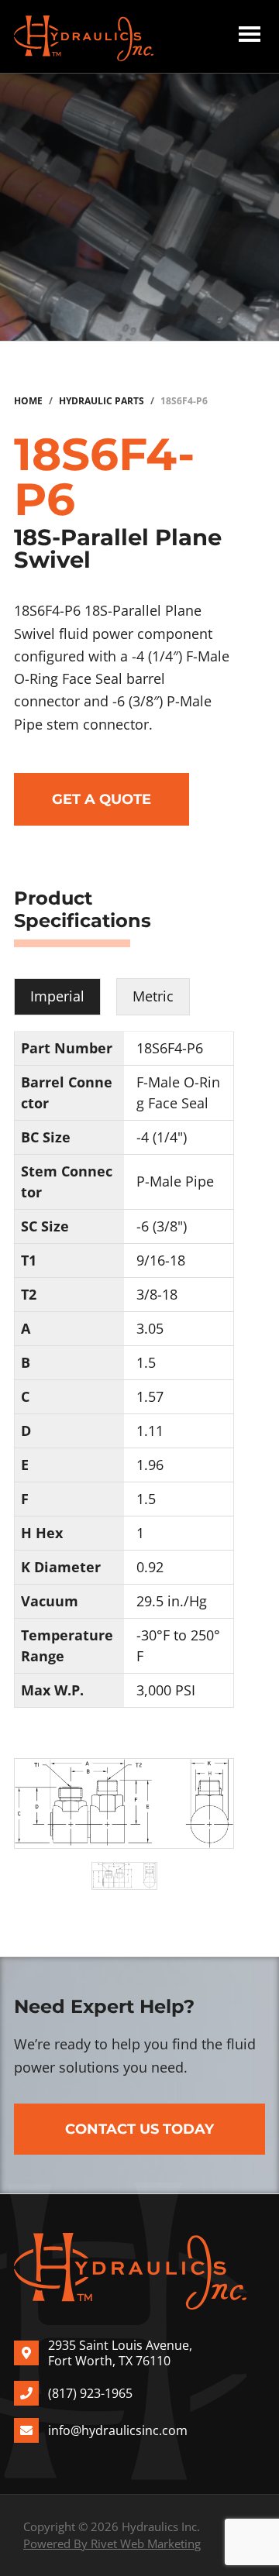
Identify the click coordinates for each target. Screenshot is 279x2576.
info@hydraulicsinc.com (118, 2430)
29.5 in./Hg (172, 1601)
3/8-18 (157, 1294)
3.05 (150, 1328)
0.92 (150, 1567)
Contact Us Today (139, 2129)
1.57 (150, 1396)
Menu (250, 36)
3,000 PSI (166, 1690)
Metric (153, 996)
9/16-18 (161, 1260)
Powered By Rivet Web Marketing (112, 2543)
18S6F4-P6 (170, 1048)
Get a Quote (102, 799)
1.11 (150, 1431)
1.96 (150, 1465)
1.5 (146, 1362)
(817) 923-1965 (90, 2393)
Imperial (57, 996)
